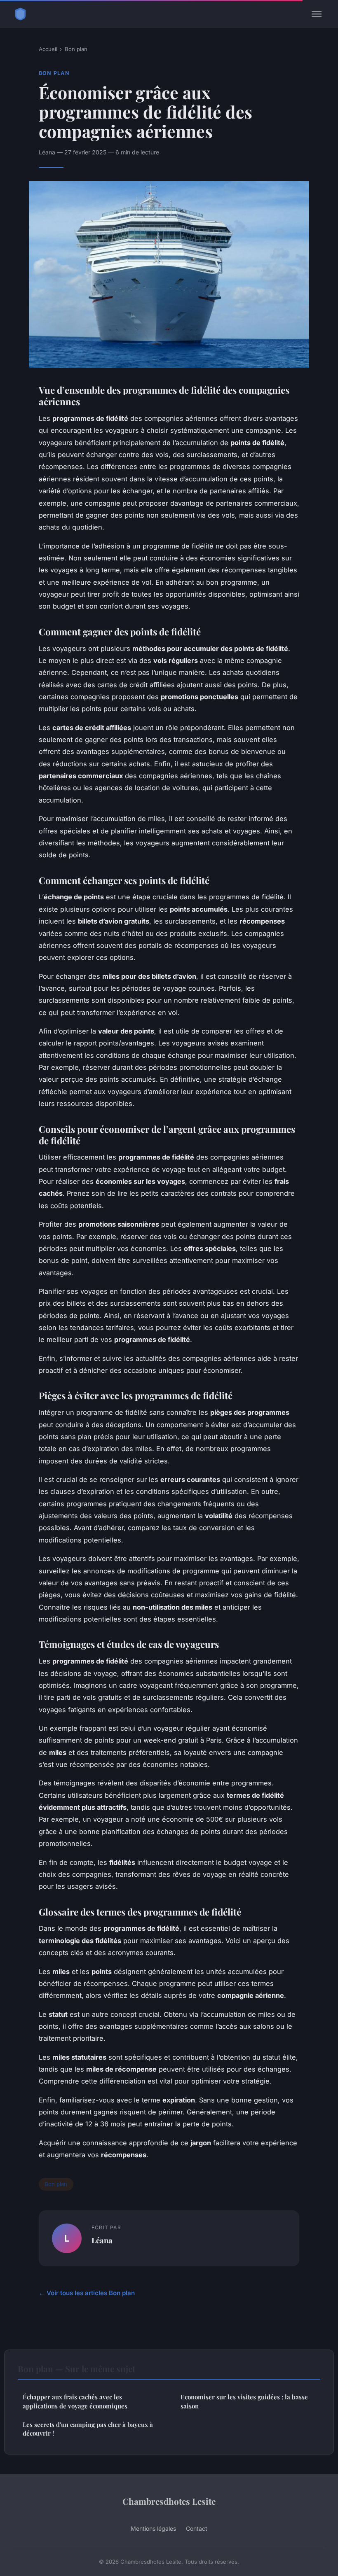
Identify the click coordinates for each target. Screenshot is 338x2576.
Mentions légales (153, 2528)
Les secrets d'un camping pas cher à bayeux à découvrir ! (88, 2429)
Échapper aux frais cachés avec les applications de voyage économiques (75, 2401)
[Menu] (317, 14)
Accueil (48, 49)
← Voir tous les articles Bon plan (87, 2293)
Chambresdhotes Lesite (169, 2501)
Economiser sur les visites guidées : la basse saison (244, 2401)
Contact (197, 2528)
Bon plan (76, 49)
